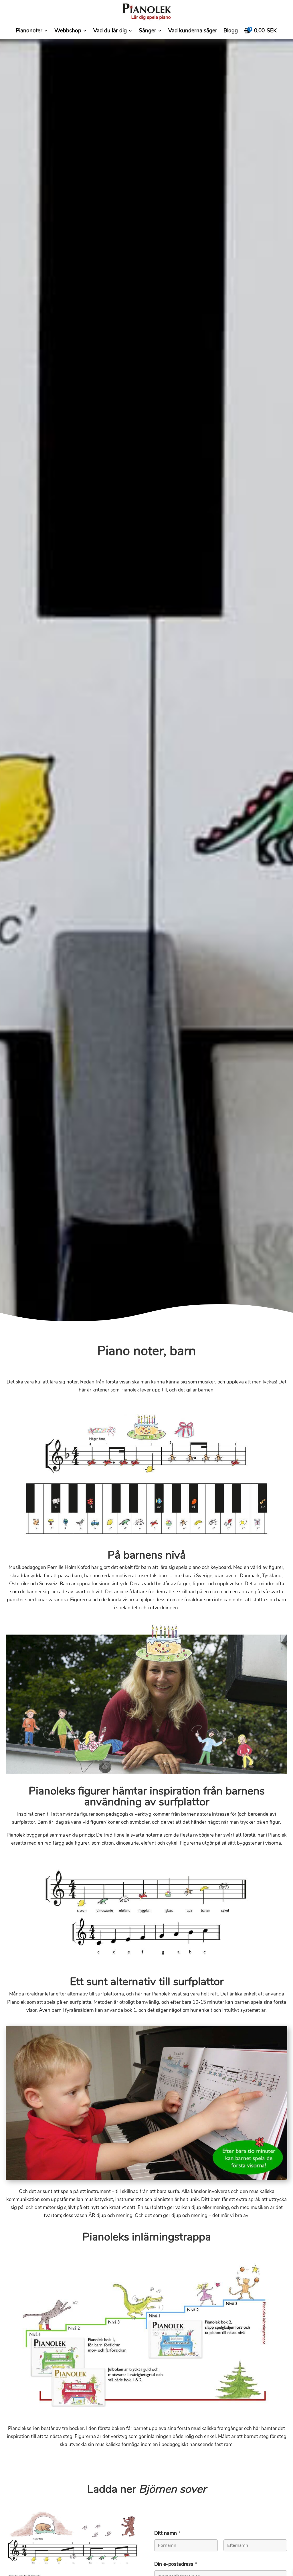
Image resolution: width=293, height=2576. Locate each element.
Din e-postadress (176, 2564)
